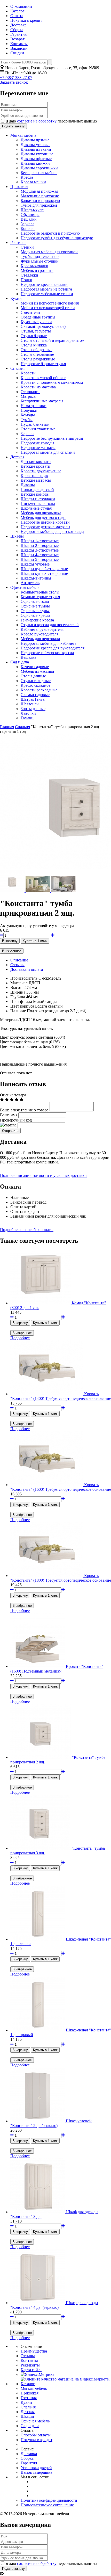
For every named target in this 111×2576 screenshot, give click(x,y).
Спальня (18, 368)
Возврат (17, 39)
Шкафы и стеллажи (38, 499)
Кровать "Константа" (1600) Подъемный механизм (57, 1669)
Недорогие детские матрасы (45, 527)
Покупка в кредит (26, 20)
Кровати (28, 373)
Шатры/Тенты (33, 699)
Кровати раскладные (39, 690)
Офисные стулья (35, 611)
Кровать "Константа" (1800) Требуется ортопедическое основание (61, 1578)
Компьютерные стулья (40, 597)
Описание (19, 960)
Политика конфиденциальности (49, 2500)
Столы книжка (34, 345)
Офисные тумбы (35, 606)
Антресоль (30, 583)
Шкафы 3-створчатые (40, 550)
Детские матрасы (36, 480)
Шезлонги (30, 704)
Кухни (16, 298)
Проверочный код (16, 1120)
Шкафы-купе (32, 210)
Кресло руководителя (39, 634)
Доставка (18, 25)
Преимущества (34, 2351)
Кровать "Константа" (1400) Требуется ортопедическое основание (61, 1396)
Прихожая (19, 187)
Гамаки (27, 718)
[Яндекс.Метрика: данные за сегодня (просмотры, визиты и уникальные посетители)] (37, 2375)
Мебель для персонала (40, 639)
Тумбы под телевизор (40, 256)
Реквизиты (30, 2365)
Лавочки (28, 713)
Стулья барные (34, 336)
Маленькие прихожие (40, 196)
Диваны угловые (35, 145)
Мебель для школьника (41, 513)
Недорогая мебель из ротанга (46, 289)
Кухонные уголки (36, 322)
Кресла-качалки (34, 266)
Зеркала (27, 224)
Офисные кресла (35, 615)
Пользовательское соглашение (47, 2505)
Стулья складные (36, 681)
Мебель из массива (37, 671)
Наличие (18, 1011)
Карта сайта (31, 2370)
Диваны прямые (35, 140)
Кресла (27, 177)
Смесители (30, 312)
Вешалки (29, 219)
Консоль (28, 229)
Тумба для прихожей (39, 205)
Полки (26, 280)
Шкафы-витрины (36, 578)
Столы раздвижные (38, 359)
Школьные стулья (36, 508)
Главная (7, 727)
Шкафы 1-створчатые (40, 541)
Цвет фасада (21, 1001)
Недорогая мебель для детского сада (52, 531)
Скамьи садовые (35, 695)
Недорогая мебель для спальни (48, 452)
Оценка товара (13, 1095)
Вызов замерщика (36, 2472)
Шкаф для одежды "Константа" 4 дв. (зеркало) (54, 2305)
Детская (17, 457)
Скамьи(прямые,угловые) (43, 326)
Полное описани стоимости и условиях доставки (43, 1175)
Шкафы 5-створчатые (40, 559)
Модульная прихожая (39, 191)
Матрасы (29, 396)
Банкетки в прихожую (40, 201)
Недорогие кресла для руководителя (53, 648)
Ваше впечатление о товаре (24, 1110)
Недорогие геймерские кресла (47, 653)
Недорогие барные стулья (43, 364)
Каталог (17, 11)
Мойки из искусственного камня (50, 303)
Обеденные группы (38, 317)
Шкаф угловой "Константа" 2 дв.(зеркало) (51, 2123)
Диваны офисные (36, 159)
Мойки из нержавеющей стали (48, 308)
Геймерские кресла (37, 620)
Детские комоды (35, 494)
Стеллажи (29, 275)
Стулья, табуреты (36, 331)
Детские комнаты (36, 462)
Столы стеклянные (37, 354)
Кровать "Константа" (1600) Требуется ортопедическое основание (61, 1487)
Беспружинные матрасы (42, 401)
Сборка (17, 30)
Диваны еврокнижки (39, 168)
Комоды (28, 415)
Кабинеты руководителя (42, 629)
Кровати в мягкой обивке (43, 378)
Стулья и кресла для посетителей (50, 625)
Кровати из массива (38, 387)
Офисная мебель (25, 587)
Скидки (17, 53)
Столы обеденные (37, 350)
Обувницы (30, 215)
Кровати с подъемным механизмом (52, 382)
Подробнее (20, 1338)
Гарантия (18, 34)
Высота (17, 987)
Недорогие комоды (37, 443)
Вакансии (19, 48)
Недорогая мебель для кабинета (49, 643)
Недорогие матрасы (38, 448)
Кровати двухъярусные (41, 471)
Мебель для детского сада (43, 518)
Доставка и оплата (27, 969)
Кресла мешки (33, 182)
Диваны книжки (35, 163)
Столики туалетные (38, 429)
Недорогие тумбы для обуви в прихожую (57, 238)
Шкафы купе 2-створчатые (44, 569)
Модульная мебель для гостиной (49, 252)
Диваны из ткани (36, 149)
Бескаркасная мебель (39, 173)
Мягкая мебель (23, 135)
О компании (21, 6)
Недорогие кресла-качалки (44, 284)
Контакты (19, 44)
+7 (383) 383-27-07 (16, 78)
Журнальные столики (40, 261)
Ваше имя (9, 1115)
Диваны (28, 485)
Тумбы (27, 420)
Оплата (17, 16)
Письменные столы (38, 504)
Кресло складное (35, 685)
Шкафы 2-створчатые (40, 545)
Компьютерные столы (40, 592)
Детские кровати (35, 466)
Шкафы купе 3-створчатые (44, 573)
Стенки (27, 247)
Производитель (24, 978)
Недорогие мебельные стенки (47, 294)
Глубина (18, 997)
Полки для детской (37, 490)
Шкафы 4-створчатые (40, 555)
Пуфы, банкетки (35, 424)
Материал (19, 983)
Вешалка (28, 657)
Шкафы (17, 536)
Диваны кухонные (37, 154)
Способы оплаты (36, 2435)
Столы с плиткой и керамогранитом (53, 340)
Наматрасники (34, 406)
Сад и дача (20, 662)
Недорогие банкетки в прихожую (50, 233)
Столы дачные (33, 676)
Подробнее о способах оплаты (27, 1230)
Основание (30, 392)
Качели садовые (35, 667)
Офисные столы (35, 601)
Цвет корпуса (22, 1006)
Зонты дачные (33, 709)
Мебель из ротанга (37, 270)
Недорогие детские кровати (45, 522)
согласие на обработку (37, 121)
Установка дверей (36, 2468)
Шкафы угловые (35, 564)
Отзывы (17, 965)
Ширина (18, 992)
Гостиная (18, 243)
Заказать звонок (14, 82)
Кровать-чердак (34, 476)
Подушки (29, 410)
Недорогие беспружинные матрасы (52, 438)
